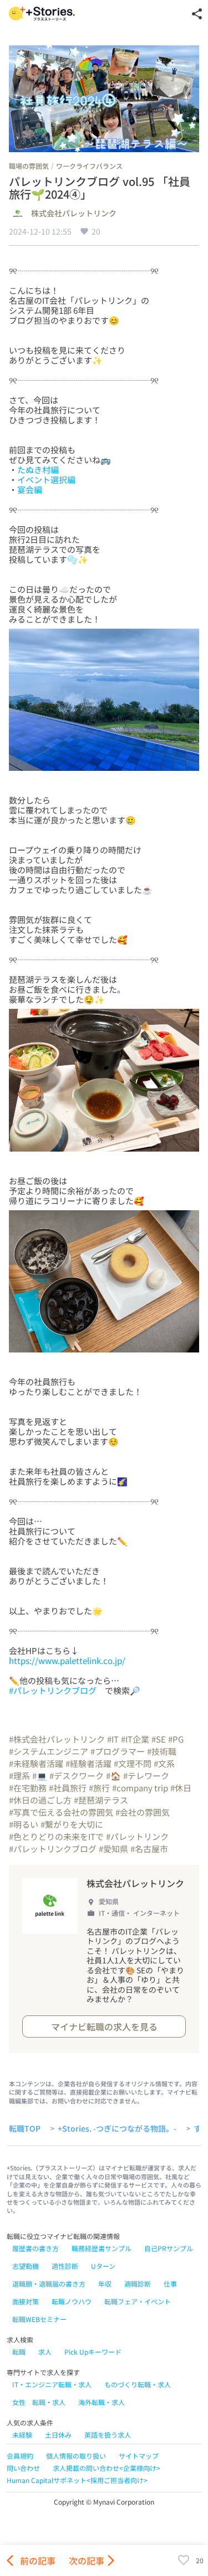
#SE (159, 1739)
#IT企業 (135, 1739)
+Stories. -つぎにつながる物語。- (117, 2129)
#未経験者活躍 (36, 1763)
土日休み (58, 2435)
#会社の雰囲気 (143, 1812)
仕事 (170, 2284)
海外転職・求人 (102, 2402)
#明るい (24, 1824)
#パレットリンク (137, 1836)
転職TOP (25, 2129)
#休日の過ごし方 (40, 1800)
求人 (45, 2352)
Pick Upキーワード (93, 2352)
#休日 (181, 1788)
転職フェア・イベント (138, 2301)
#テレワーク (146, 1776)
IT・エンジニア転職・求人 (52, 2384)
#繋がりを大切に (72, 1824)
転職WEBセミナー (39, 2319)
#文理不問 (133, 1763)
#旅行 (99, 1788)
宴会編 (30, 489)
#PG (176, 1739)
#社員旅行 (68, 1788)
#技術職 (162, 1751)
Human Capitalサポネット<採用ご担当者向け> (77, 2480)
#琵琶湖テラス (101, 1800)
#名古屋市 (149, 1849)
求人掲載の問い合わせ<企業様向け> (106, 2468)
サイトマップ (139, 2456)
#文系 (164, 1763)
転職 (19, 2352)
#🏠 (113, 1776)
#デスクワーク (77, 1776)
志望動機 (26, 2266)
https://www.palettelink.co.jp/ (67, 1660)
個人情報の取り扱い (76, 2456)
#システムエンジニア (49, 1751)
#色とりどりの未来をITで (56, 1836)
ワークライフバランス (89, 166)
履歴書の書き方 (35, 2248)
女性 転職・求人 (39, 2402)
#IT (113, 1739)
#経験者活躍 (88, 1763)
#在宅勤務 (28, 1788)
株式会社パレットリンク (74, 214)
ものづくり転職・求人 (138, 2384)
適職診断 (138, 2284)
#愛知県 (113, 1849)
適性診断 (65, 2266)
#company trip (140, 1788)
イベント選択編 (46, 480)
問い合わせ (23, 2468)
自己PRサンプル (169, 2248)
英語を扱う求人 (108, 2435)
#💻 (40, 1776)
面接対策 (26, 2301)
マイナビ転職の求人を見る (104, 2026)
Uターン (103, 2266)
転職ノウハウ (72, 2301)
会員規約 (20, 2456)
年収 (105, 2284)
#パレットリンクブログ (53, 1690)
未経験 (22, 2435)
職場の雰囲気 (29, 166)
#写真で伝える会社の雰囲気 (61, 1812)
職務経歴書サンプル (102, 2248)
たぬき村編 (38, 470)
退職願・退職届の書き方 (49, 2284)
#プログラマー (118, 1751)
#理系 (19, 1776)
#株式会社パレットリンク (57, 1739)
